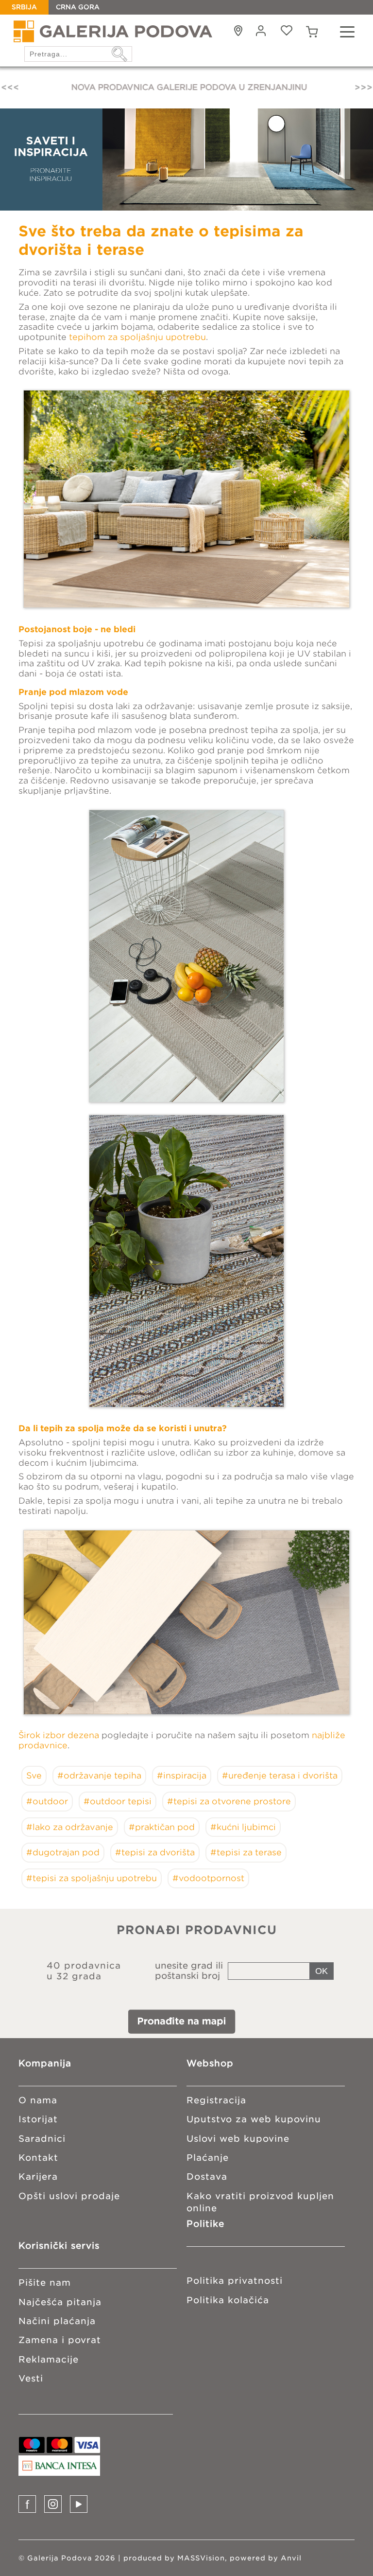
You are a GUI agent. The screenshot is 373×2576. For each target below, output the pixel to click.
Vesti (31, 2378)
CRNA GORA (78, 7)
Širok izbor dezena (59, 1735)
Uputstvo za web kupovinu (254, 2119)
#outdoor (47, 1801)
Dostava (207, 2176)
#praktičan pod (162, 1827)
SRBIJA (24, 7)
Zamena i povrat (60, 2340)
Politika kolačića (228, 2300)
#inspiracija (182, 1776)
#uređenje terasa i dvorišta (280, 1776)
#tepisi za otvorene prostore (229, 1801)
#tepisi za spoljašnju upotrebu (92, 1878)
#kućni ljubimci (243, 1827)
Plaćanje (208, 2158)
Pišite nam (45, 2283)
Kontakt (38, 2158)
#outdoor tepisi (118, 1801)
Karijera (38, 2176)
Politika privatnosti (235, 2281)
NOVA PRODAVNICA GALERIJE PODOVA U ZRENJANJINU (186, 87)
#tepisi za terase (246, 1852)
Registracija (216, 2100)
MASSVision (201, 2558)
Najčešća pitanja (60, 2302)
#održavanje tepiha (99, 1776)
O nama (38, 2100)
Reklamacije (49, 2359)
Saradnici (42, 2139)
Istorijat (38, 2119)
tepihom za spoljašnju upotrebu (137, 337)
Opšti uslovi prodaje (69, 2196)
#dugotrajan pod (63, 1852)
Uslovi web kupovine (238, 2139)
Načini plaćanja (57, 2321)
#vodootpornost (208, 1878)
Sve (34, 1776)
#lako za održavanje (70, 1827)
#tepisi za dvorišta (155, 1852)
